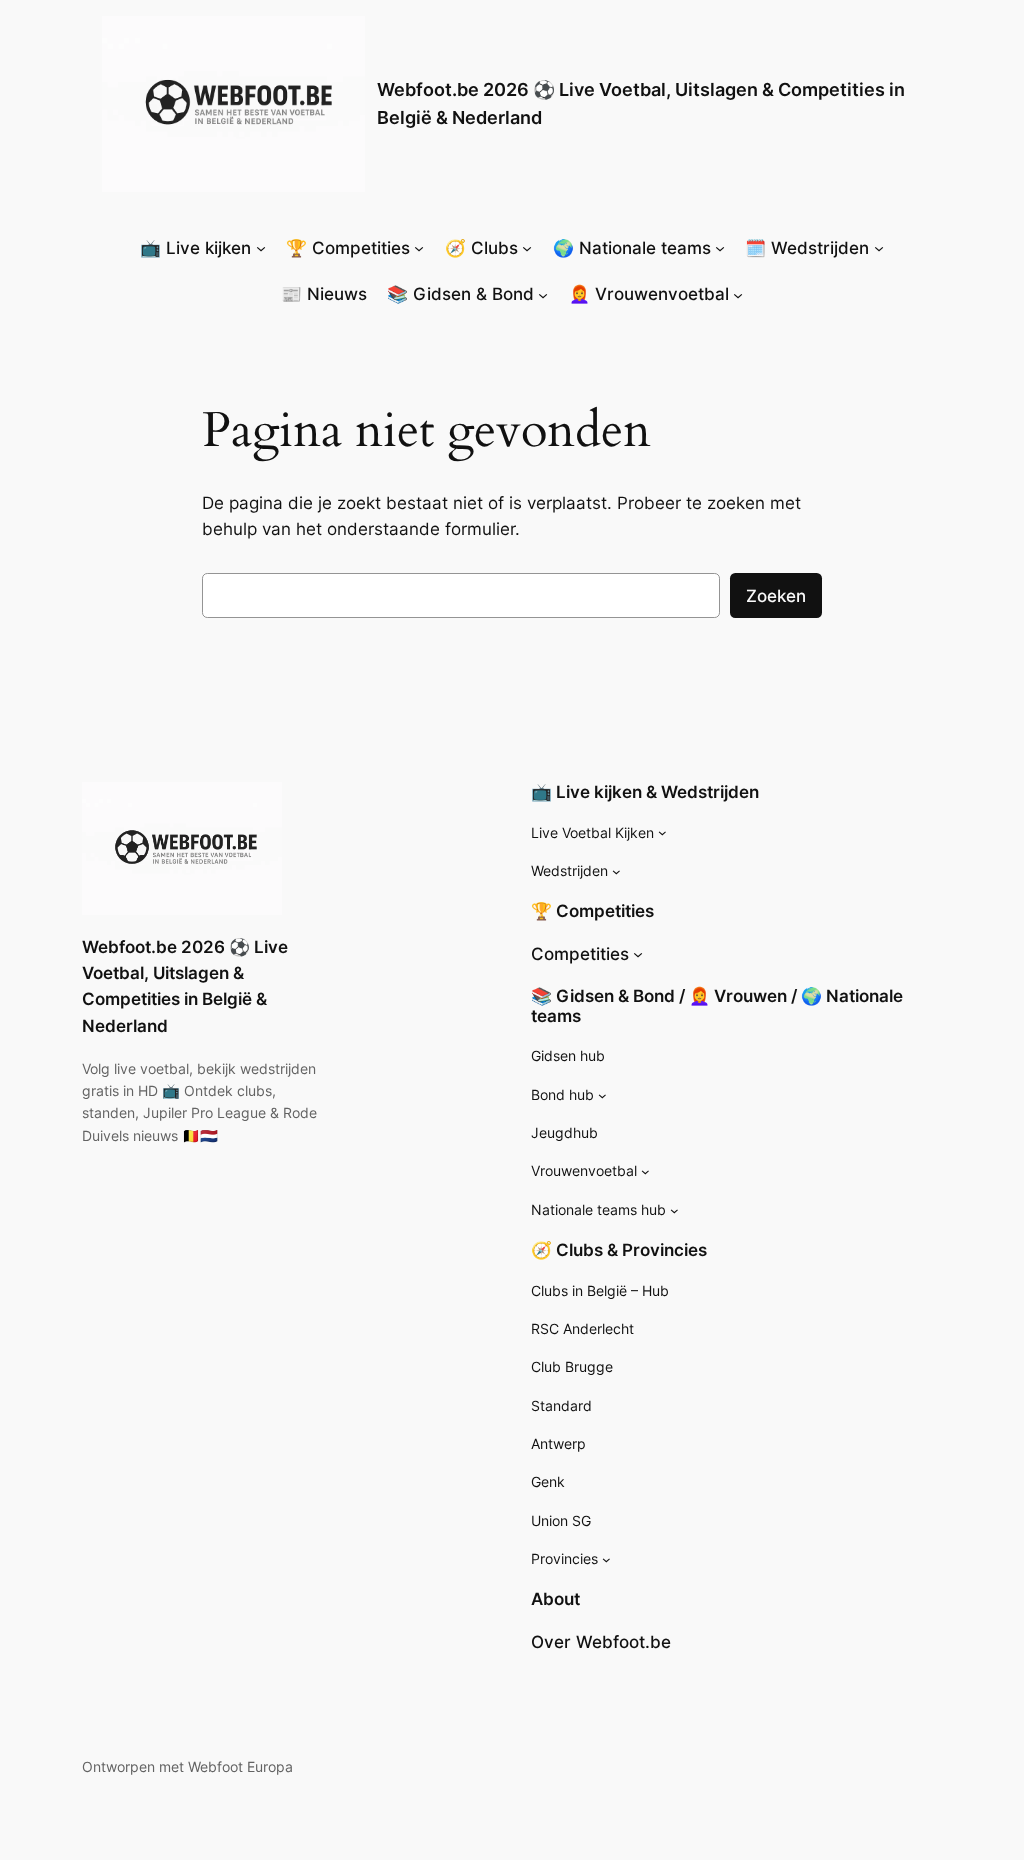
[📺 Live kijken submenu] (261, 248)
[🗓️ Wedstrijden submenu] (879, 248)
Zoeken (776, 596)
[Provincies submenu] (606, 1559)
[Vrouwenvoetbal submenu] (645, 1171)
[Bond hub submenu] (602, 1095)
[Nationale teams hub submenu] (674, 1210)
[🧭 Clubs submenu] (527, 248)
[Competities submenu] (638, 954)
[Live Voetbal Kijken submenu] (662, 832)
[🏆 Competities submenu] (419, 248)
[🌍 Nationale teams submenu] (720, 248)
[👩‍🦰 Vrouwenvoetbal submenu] (738, 294)
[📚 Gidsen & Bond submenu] (543, 294)
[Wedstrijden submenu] (616, 871)
